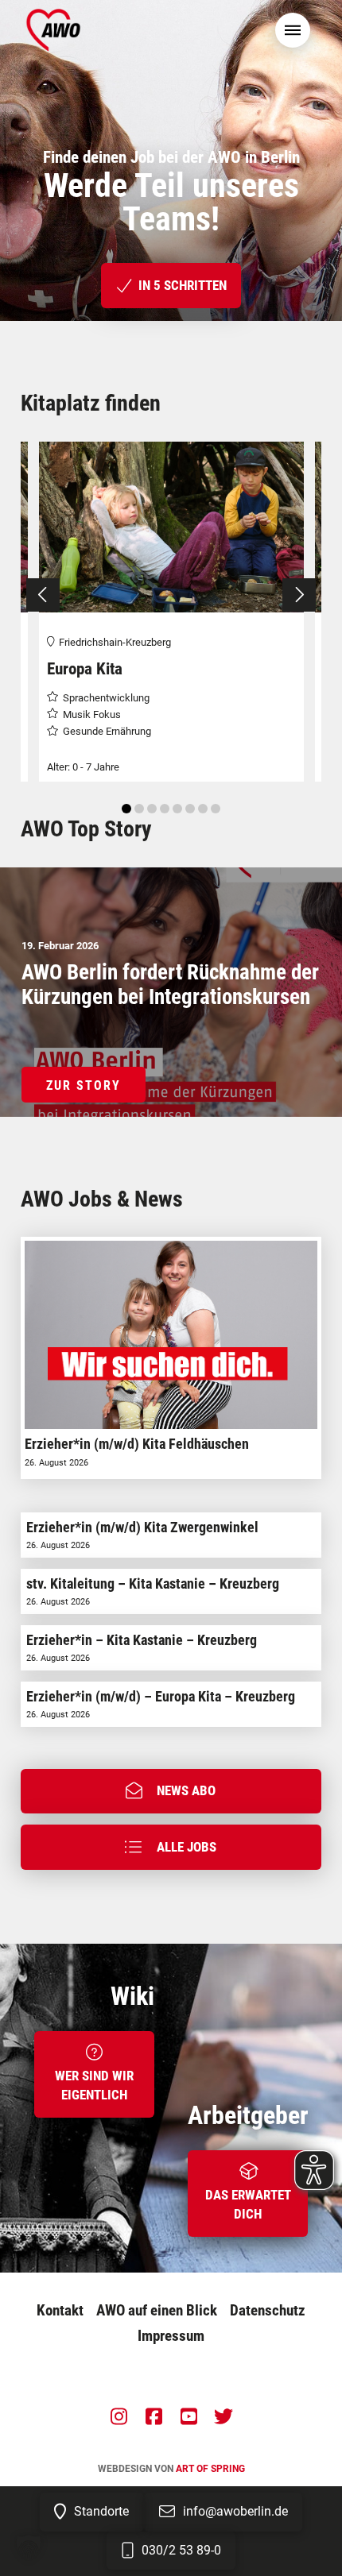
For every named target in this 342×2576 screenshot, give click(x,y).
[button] (293, 30)
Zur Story (84, 1085)
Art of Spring (210, 2469)
